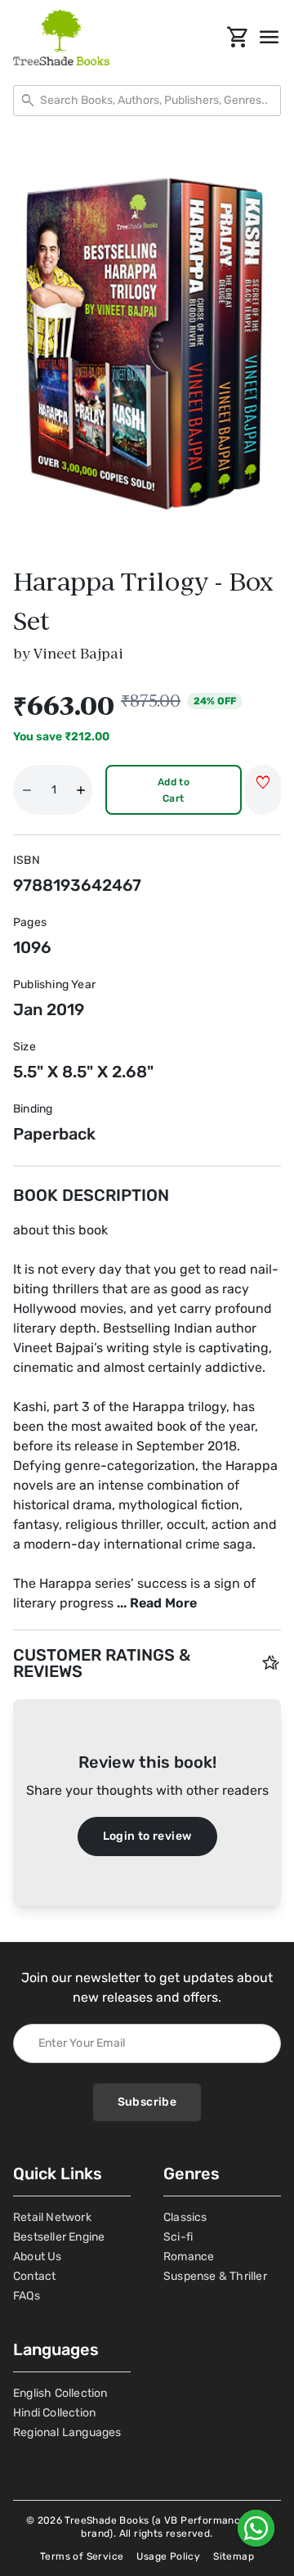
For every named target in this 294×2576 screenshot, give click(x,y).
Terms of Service (82, 2556)
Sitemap (234, 2556)
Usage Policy (168, 2556)
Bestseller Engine (59, 2237)
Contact (34, 2276)
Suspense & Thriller (215, 2276)
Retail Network (52, 2217)
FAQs (27, 2296)
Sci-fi (178, 2237)
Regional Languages (67, 2432)
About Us (38, 2257)
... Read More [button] (157, 1603)
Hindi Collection (54, 2413)
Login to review (147, 1836)
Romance (189, 2257)
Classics (185, 2217)
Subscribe (147, 2102)
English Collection (60, 2393)
